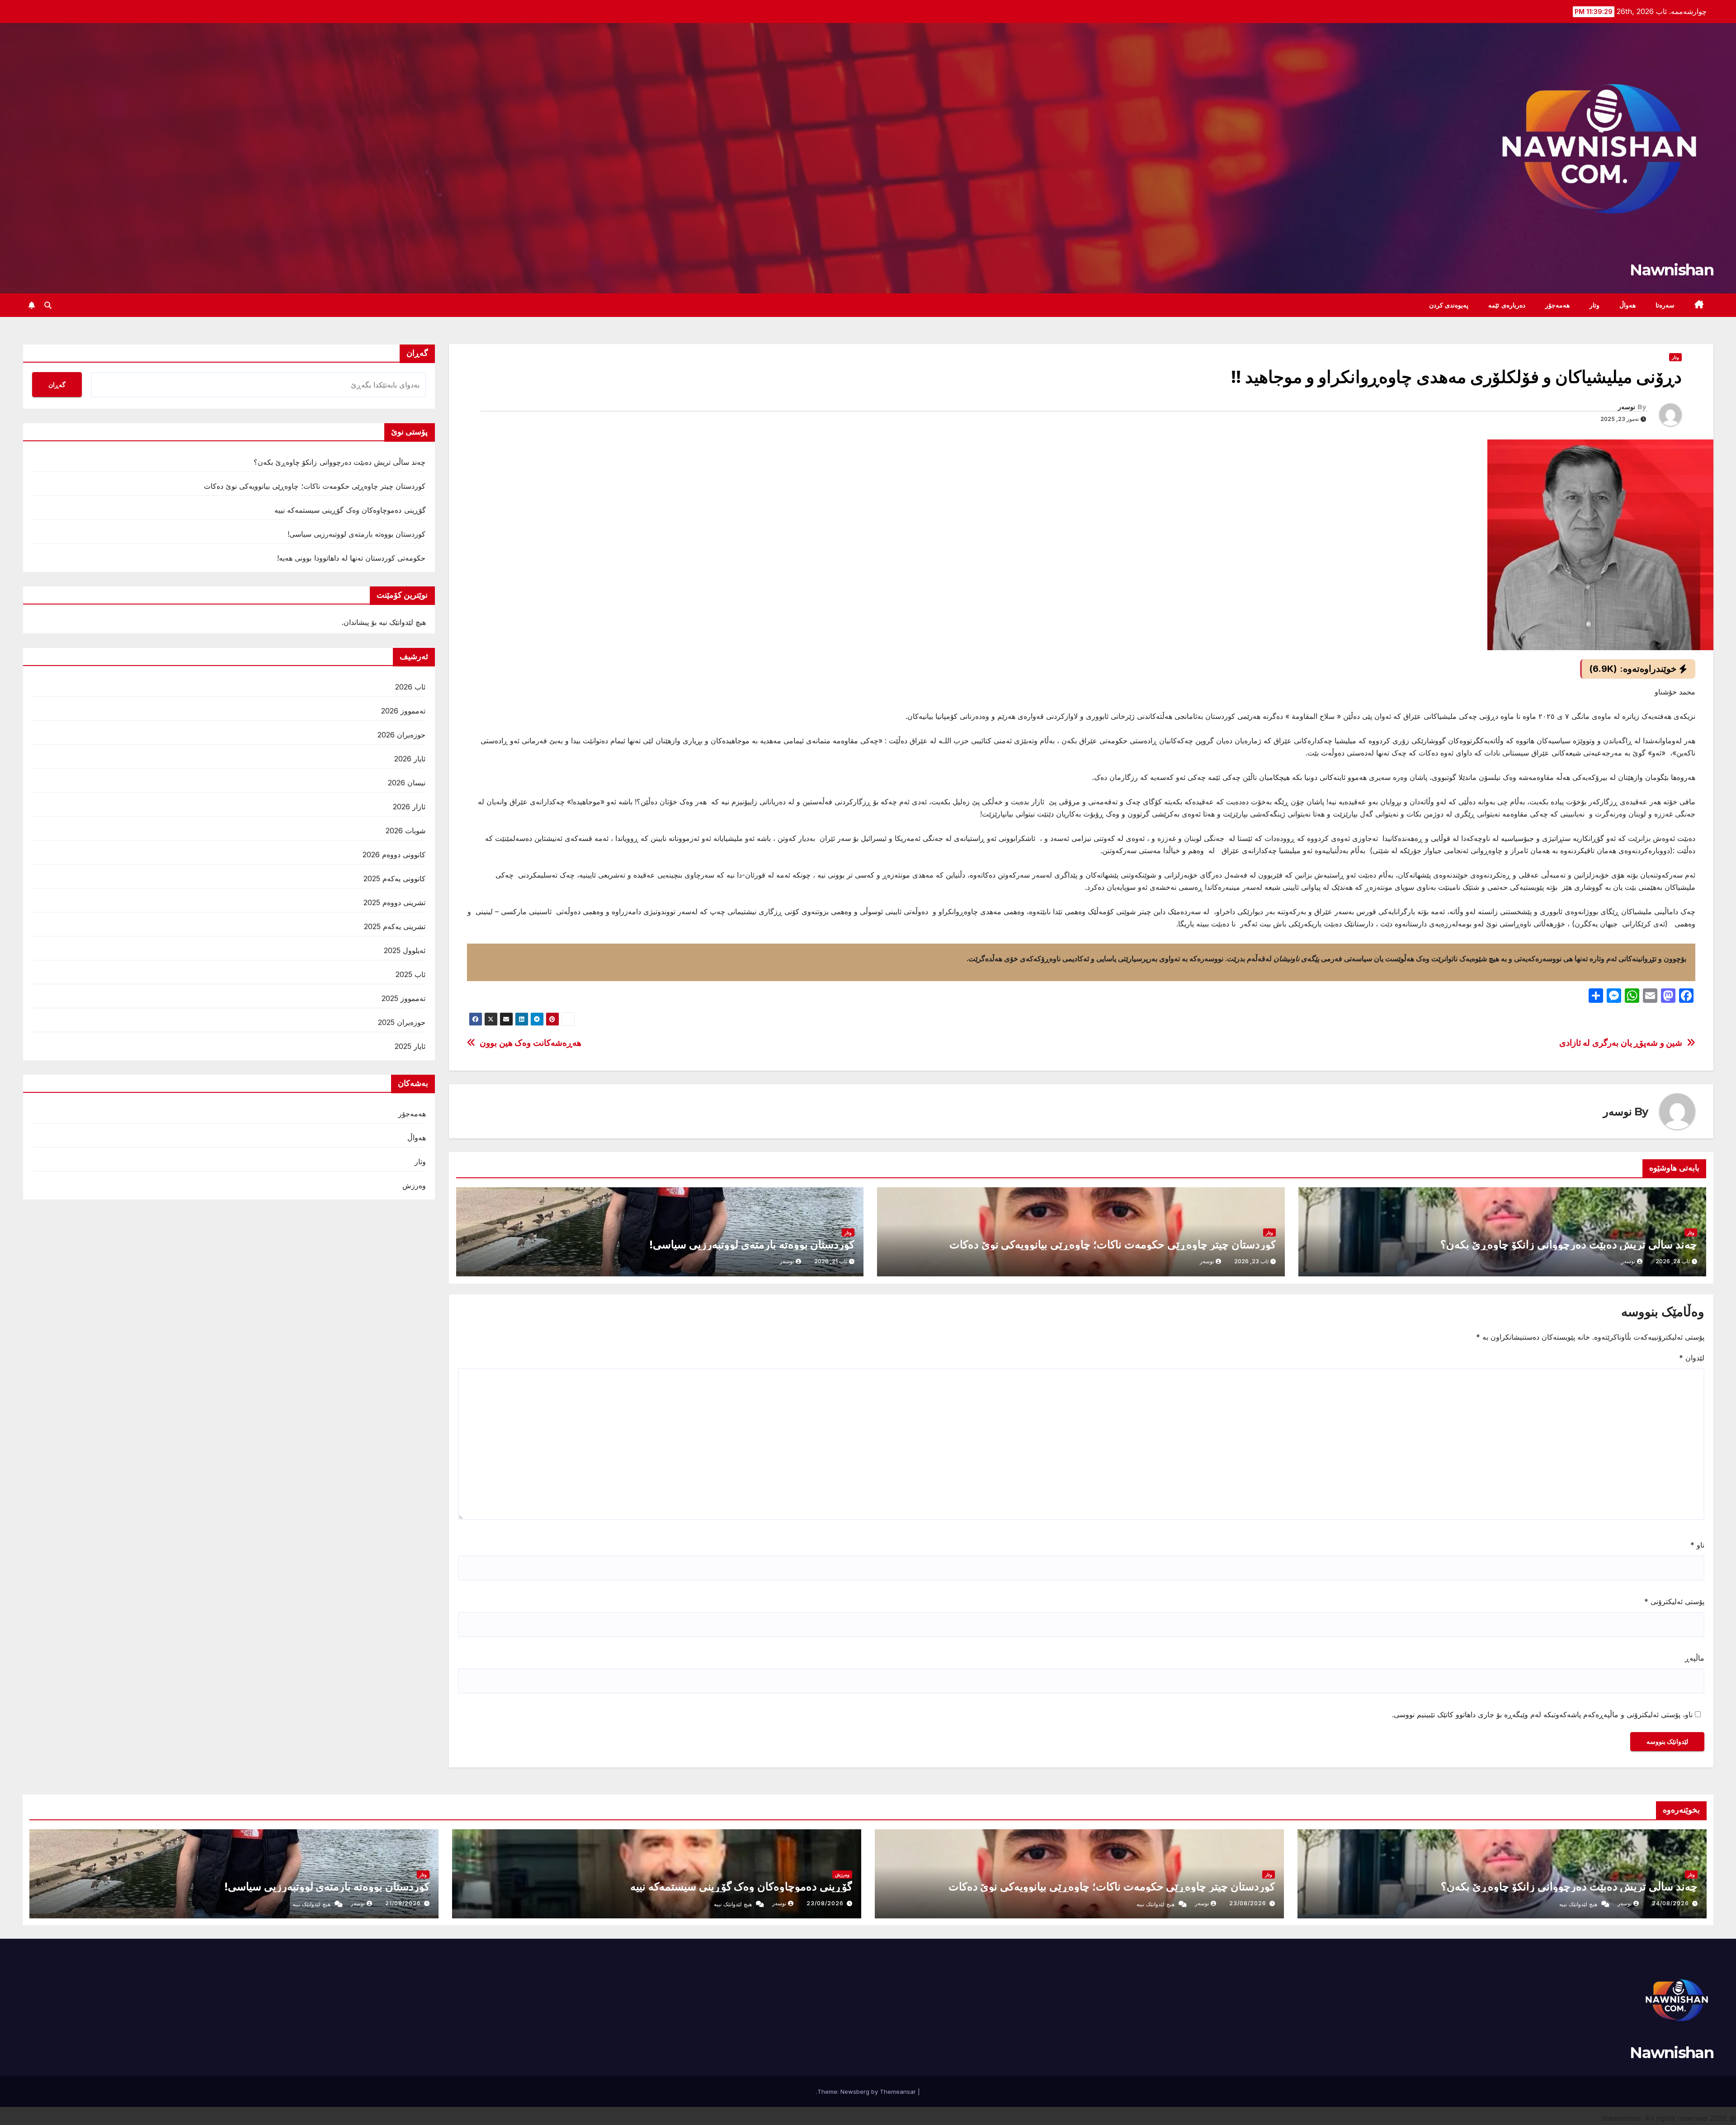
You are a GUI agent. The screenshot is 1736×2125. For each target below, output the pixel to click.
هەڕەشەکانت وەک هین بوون (531, 1043)
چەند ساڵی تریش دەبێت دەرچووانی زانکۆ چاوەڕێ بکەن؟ (1569, 1244)
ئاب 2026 (410, 687)
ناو (1697, 1545)
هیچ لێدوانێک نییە (1578, 1904)
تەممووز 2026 (403, 711)
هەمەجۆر (1557, 305)
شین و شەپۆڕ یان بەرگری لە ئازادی (1621, 1043)
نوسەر (1627, 407)
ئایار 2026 (410, 759)
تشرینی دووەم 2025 (394, 902)
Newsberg (855, 2092)
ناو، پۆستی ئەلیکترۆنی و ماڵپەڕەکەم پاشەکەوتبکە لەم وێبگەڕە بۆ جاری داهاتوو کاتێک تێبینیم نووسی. (1542, 1714)
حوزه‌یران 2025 (402, 1022)
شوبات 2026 (406, 831)
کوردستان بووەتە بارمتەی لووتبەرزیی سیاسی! (752, 1244)
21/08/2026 (403, 1903)
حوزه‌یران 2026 (401, 735)
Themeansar (898, 2092)
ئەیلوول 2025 (405, 950)
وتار (1594, 305)
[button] (48, 305)
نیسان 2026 (407, 783)
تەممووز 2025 (403, 998)
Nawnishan (1672, 270)
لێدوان (1692, 1358)
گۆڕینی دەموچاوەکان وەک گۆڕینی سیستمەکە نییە (350, 510)
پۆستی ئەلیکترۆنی (1674, 1601)
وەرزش (414, 1185)
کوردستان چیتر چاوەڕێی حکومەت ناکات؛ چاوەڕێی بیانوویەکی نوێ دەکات (1113, 1244)
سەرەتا (1665, 305)
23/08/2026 (1248, 1903)
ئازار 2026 (409, 807)
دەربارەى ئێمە (1507, 305)
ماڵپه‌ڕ (1695, 1658)
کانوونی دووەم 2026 (394, 855)
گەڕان (57, 385)
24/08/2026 (1670, 1903)
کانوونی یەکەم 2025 (394, 878)
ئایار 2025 (410, 1046)
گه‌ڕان (417, 353)
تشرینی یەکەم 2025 (395, 926)
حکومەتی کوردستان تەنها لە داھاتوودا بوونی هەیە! (351, 558)
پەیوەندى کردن (1449, 305)
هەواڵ (1627, 305)
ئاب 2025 (410, 974)
